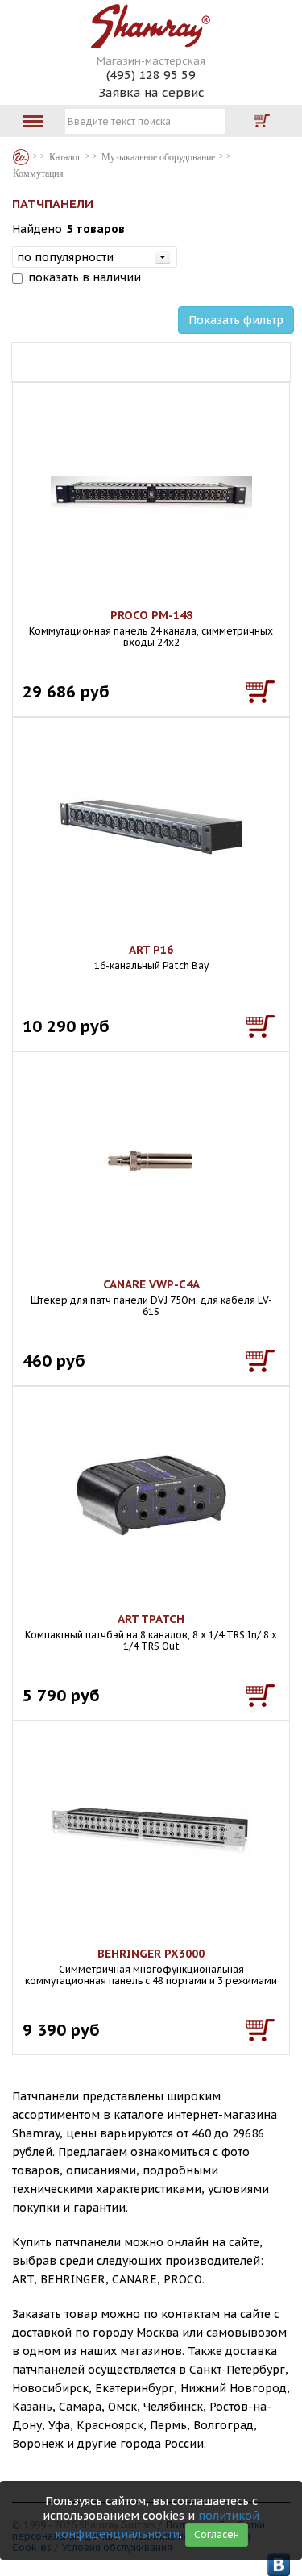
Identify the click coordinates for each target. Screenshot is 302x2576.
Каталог (21, 157)
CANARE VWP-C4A (151, 1284)
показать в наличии (85, 277)
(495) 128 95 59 (151, 75)
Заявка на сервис (151, 92)
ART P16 (151, 950)
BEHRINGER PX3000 (151, 1954)
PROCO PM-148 (151, 615)
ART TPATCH (151, 1619)
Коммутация (38, 173)
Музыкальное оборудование (158, 157)
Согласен (217, 2534)
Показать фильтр (236, 320)
